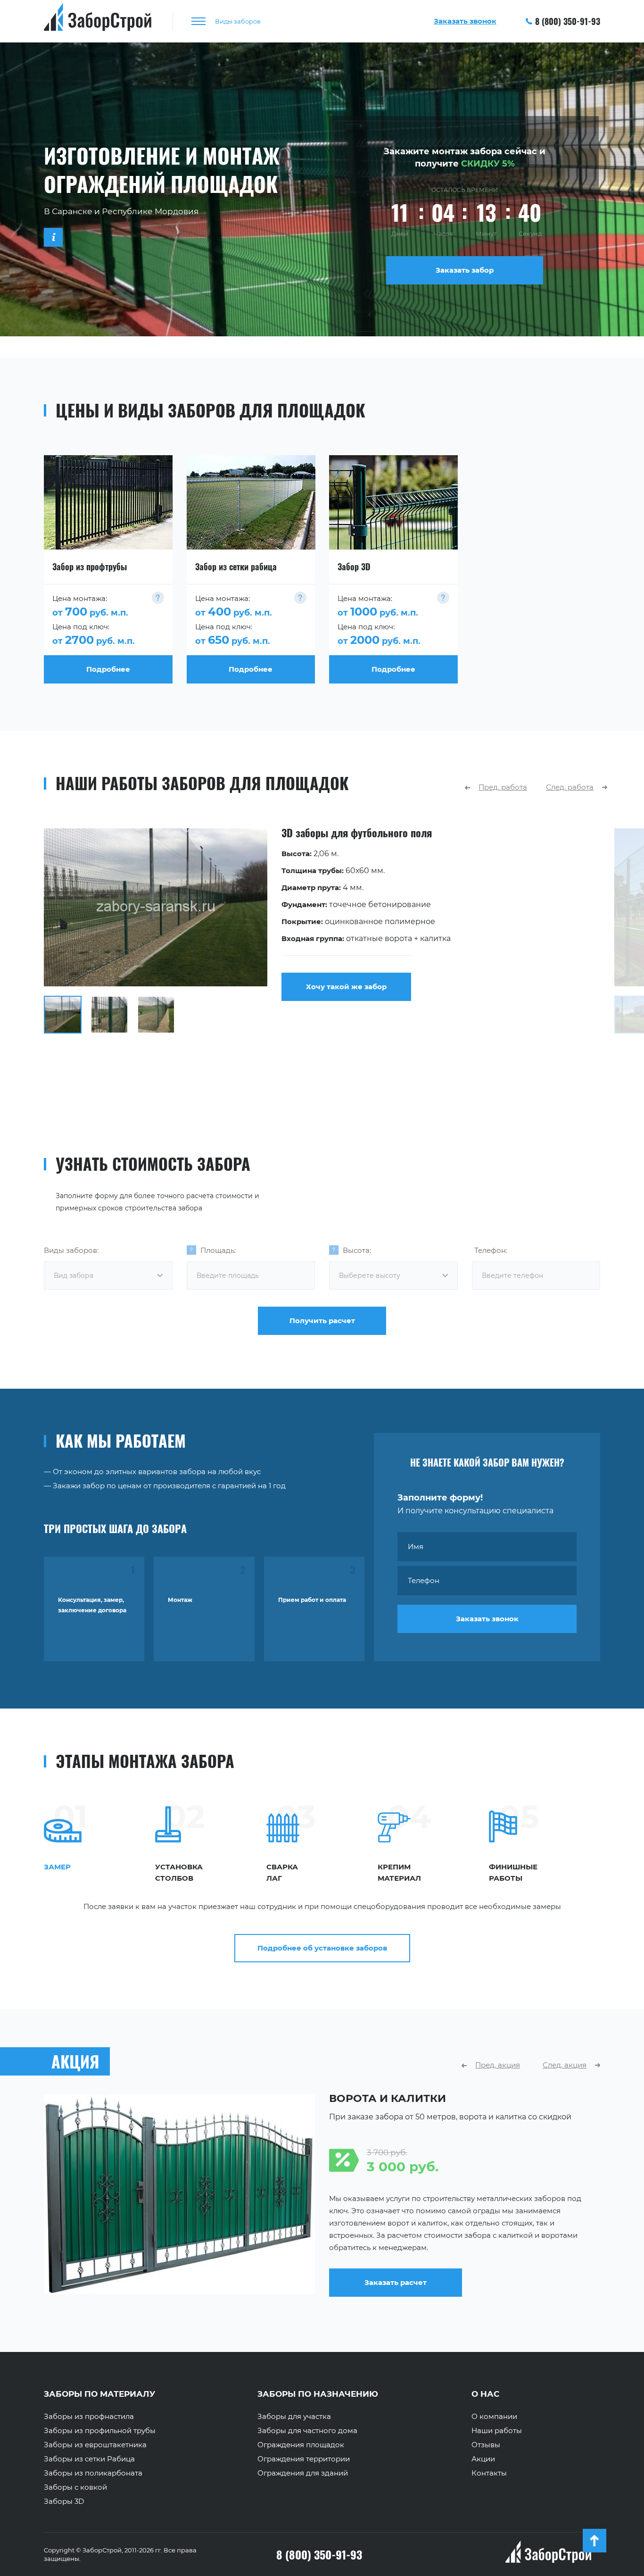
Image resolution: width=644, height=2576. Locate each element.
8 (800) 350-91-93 (568, 21)
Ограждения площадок (301, 2445)
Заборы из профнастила (89, 2417)
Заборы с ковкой (75, 2487)
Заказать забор (465, 270)
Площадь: (218, 1250)
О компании (494, 2417)
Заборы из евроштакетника (95, 2445)
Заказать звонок (487, 1619)
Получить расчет (322, 1321)
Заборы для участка (294, 2417)
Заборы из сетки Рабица (89, 2459)
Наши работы (497, 2431)
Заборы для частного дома (307, 2431)
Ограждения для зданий (303, 2473)
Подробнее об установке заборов (322, 1948)
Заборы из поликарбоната (93, 2473)
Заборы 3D (64, 2501)
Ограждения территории (304, 2459)
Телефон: (491, 1250)
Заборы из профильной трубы (100, 2431)
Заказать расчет (396, 2282)
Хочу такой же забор (346, 987)
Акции (483, 2459)
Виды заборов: (71, 1250)
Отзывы (486, 2445)
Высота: (357, 1250)
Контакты (489, 2473)
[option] (322, 931)
